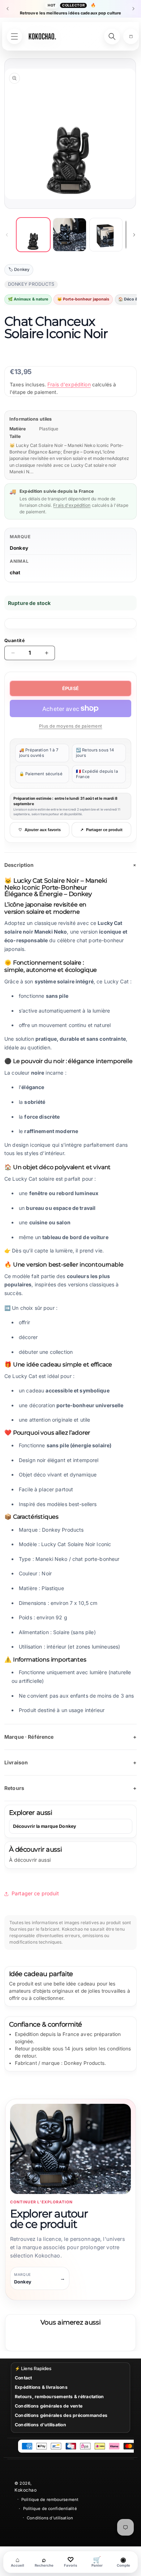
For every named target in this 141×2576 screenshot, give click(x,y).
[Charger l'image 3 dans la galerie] (106, 234)
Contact (23, 2378)
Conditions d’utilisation (50, 2518)
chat (15, 572)
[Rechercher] (112, 36)
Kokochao (25, 2490)
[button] (131, 36)
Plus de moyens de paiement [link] (71, 726)
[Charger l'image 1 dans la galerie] (33, 234)
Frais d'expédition (69, 384)
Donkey (19, 548)
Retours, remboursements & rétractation (59, 2397)
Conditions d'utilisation (40, 2425)
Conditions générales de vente (49, 2406)
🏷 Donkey (19, 269)
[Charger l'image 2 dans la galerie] (69, 234)
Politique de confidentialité (50, 2509)
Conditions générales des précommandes (61, 2415)
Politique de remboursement (50, 2500)
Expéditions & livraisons (41, 2387)
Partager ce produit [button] (35, 1893)
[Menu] (14, 36)
